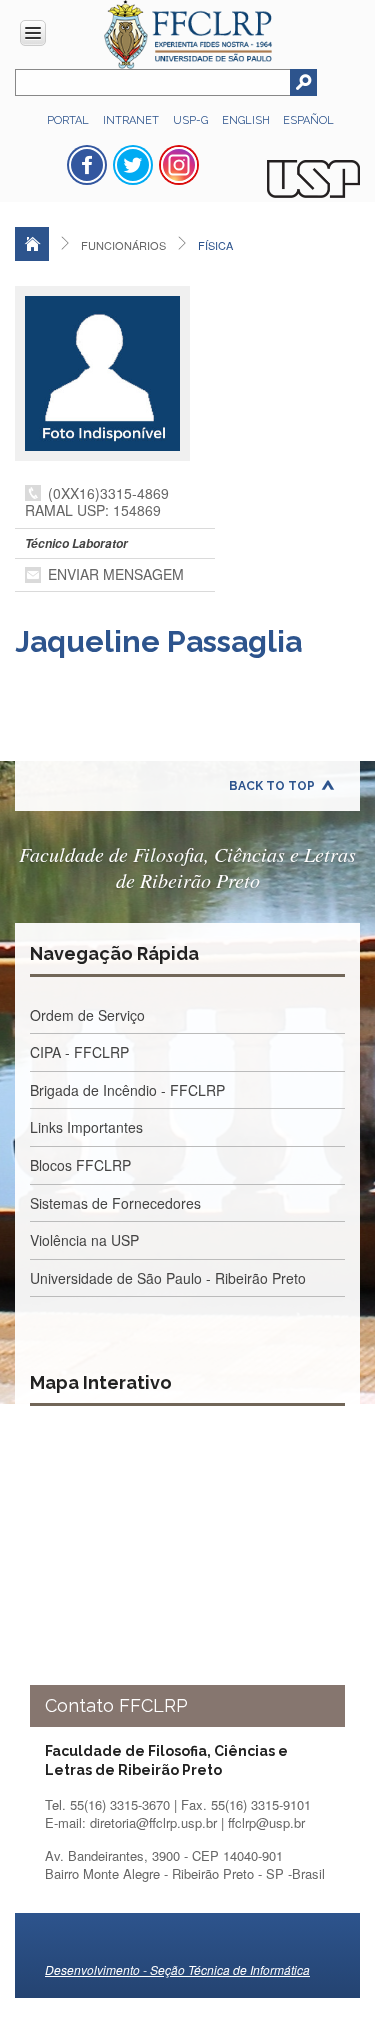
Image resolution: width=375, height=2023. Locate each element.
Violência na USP (84, 1240)
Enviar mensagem (116, 574)
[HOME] (32, 244)
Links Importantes (86, 1127)
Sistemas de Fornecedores (115, 1203)
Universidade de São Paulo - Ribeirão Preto (168, 1278)
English (247, 120)
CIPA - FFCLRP (79, 1052)
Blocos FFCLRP (80, 1165)
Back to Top (272, 786)
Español (308, 120)
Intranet (131, 120)
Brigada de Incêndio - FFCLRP (127, 1090)
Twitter (133, 165)
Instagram (179, 165)
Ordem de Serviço (87, 1015)
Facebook (87, 165)
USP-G (190, 120)
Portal (68, 120)
